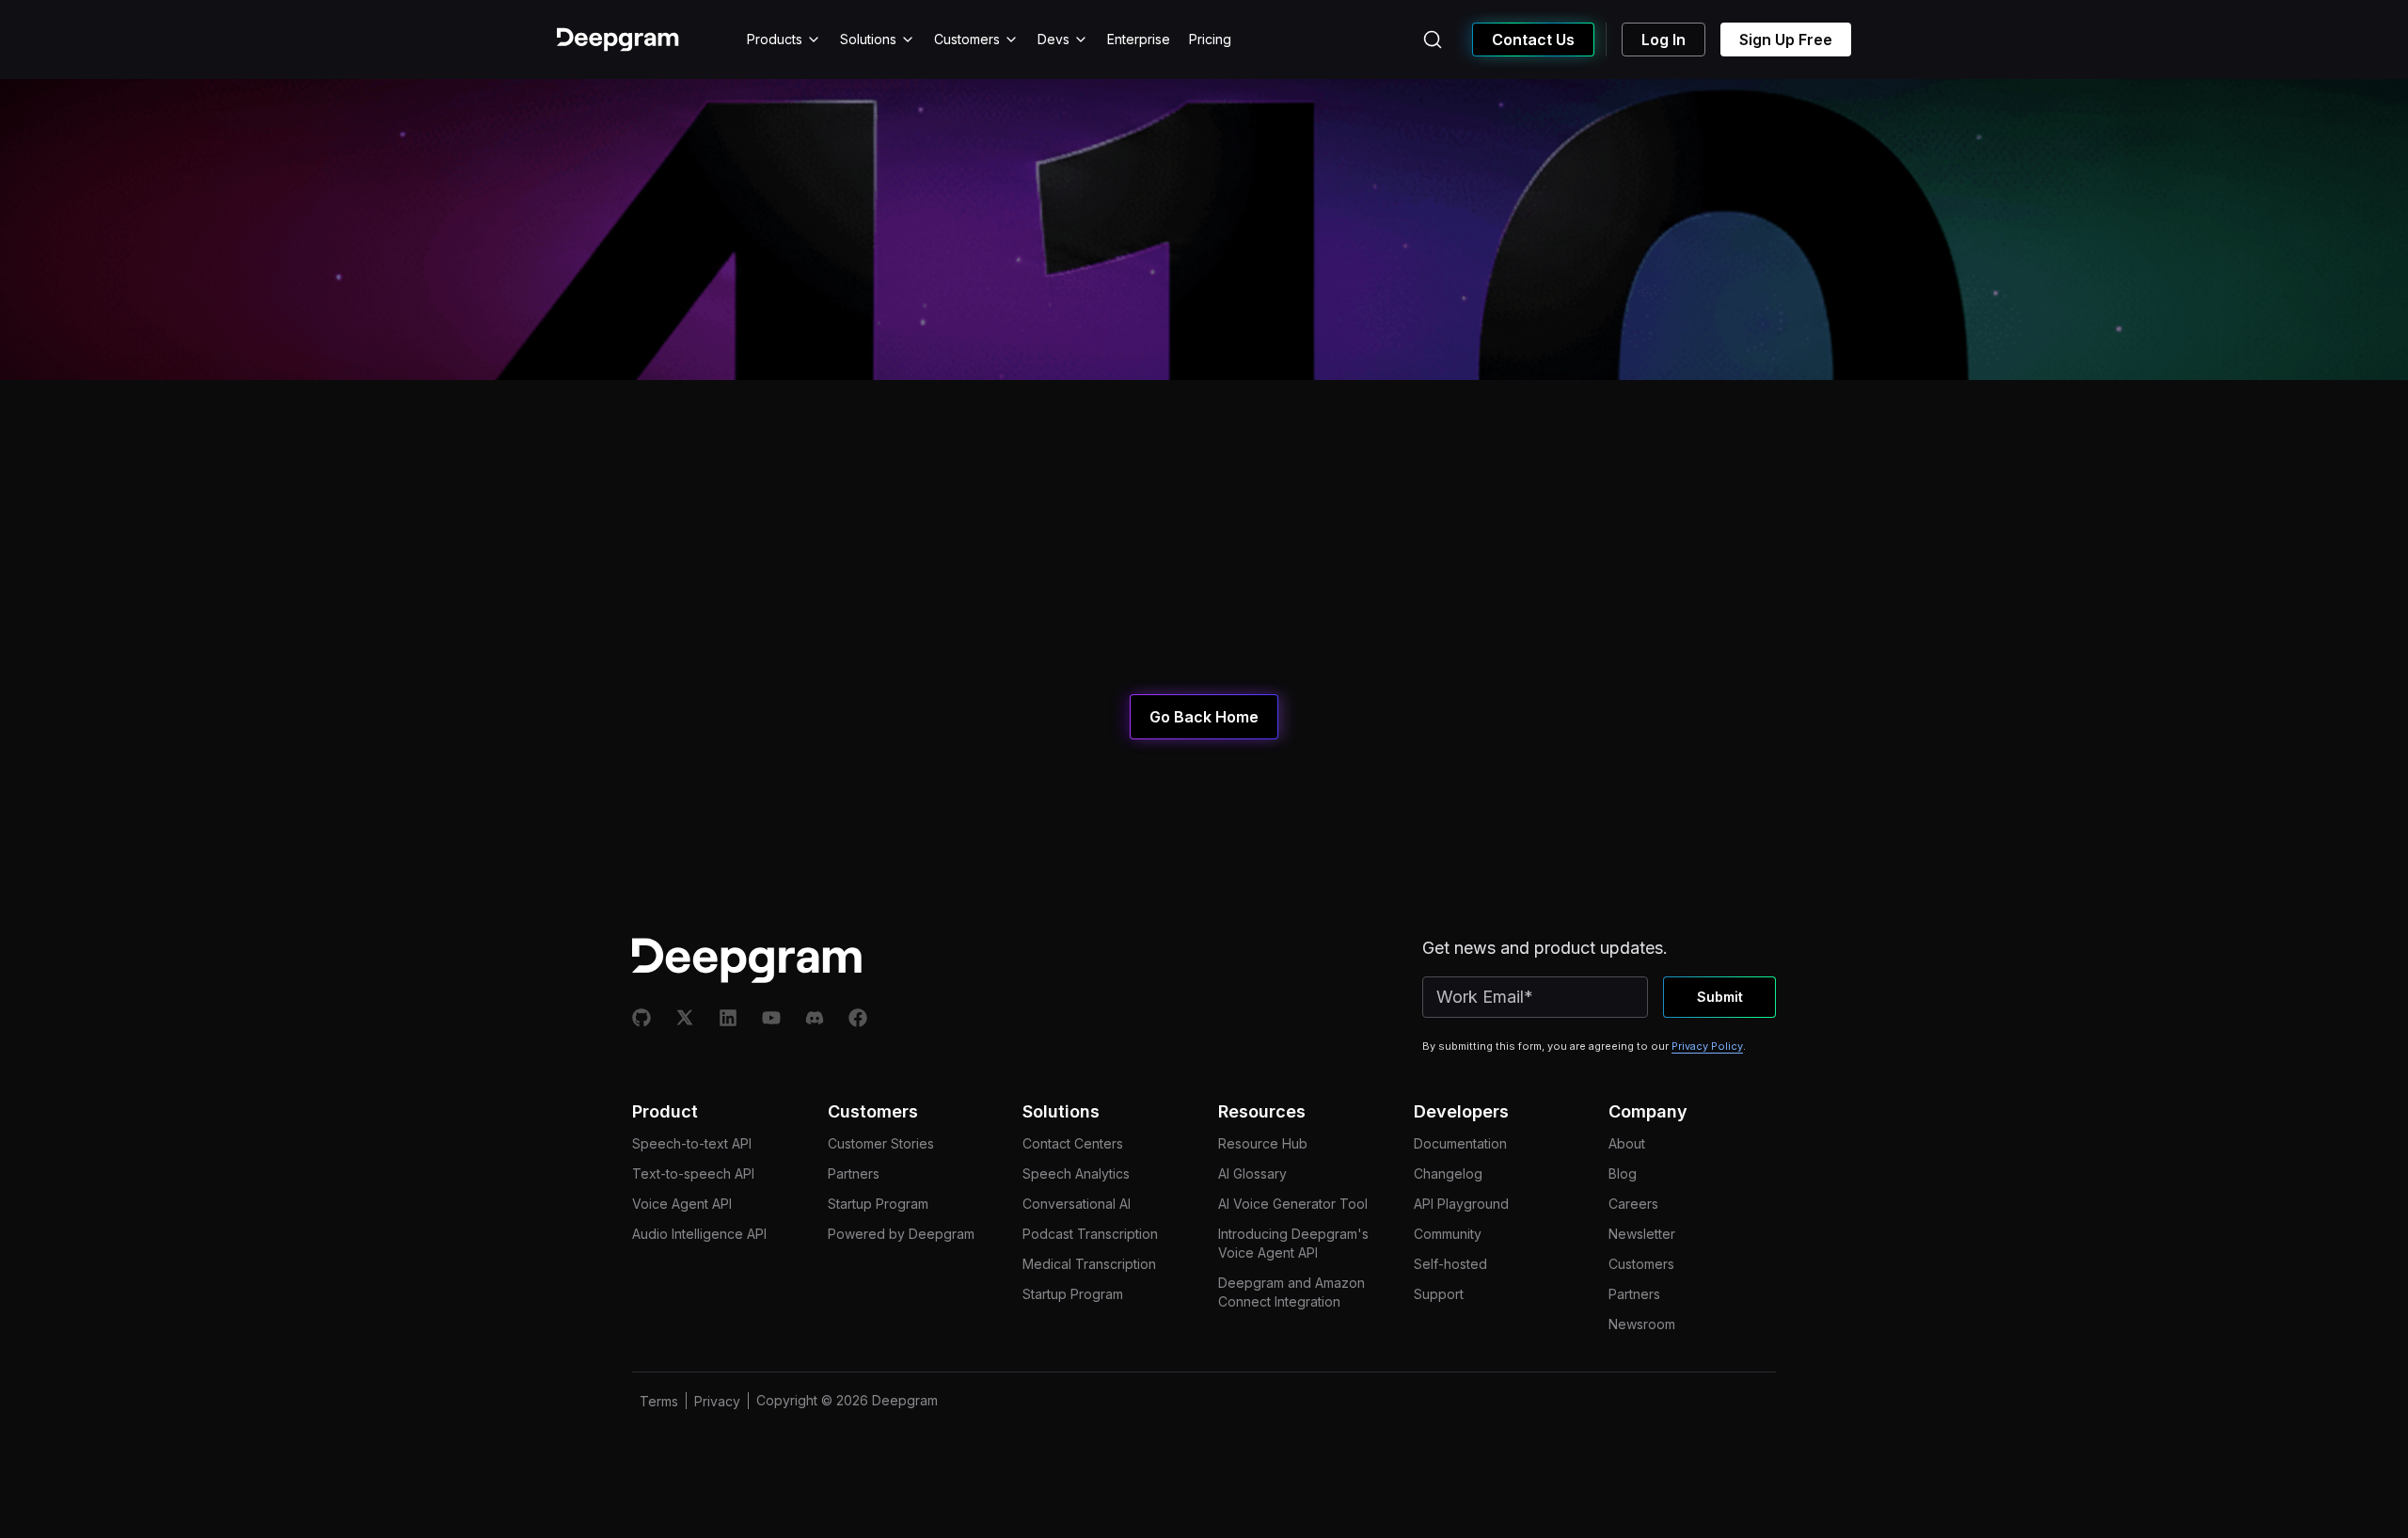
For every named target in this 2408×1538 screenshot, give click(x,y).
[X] (685, 1018)
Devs (1053, 39)
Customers (967, 39)
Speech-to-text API (692, 1143)
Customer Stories (881, 1143)
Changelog (1448, 1173)
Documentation (1460, 1143)
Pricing (1210, 39)
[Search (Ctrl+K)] (1433, 40)
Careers (1633, 1204)
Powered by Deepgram (901, 1234)
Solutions (868, 39)
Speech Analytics (1076, 1173)
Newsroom (1642, 1324)
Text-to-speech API (693, 1173)
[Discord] (815, 1018)
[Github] (642, 1018)
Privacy (717, 1401)
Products (775, 39)
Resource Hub (1263, 1143)
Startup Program (878, 1204)
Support (1439, 1294)
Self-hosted (1450, 1264)
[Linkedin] (728, 1018)
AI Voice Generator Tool (1293, 1204)
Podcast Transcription (1090, 1234)
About (1627, 1143)
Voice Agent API (682, 1204)
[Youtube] (771, 1018)
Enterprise (1139, 39)
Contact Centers (1073, 1143)
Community (1448, 1234)
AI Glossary (1252, 1173)
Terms (659, 1401)
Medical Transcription (1089, 1264)
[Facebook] (858, 1018)
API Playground (1461, 1204)
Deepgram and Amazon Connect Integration (1291, 1292)
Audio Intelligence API (699, 1234)
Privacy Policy (1707, 1046)
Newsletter (1642, 1234)
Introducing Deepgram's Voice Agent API (1293, 1243)
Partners (854, 1173)
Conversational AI (1077, 1204)
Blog (1623, 1173)
